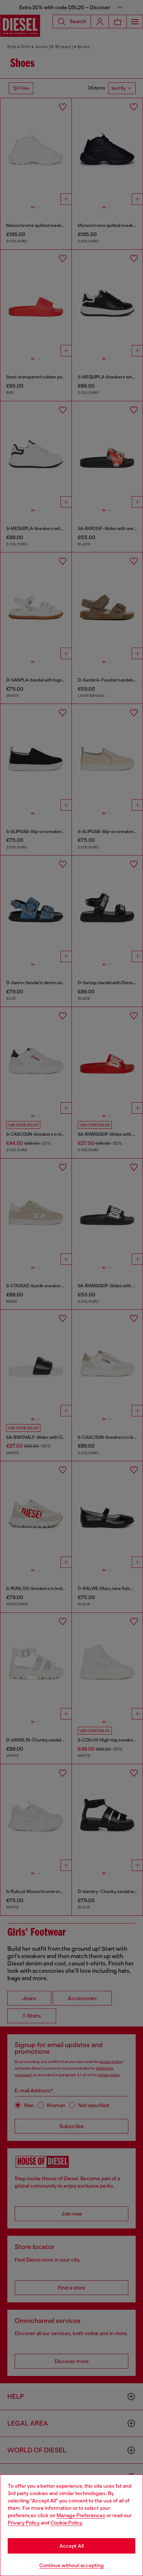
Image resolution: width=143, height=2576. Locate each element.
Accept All (71, 2546)
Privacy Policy (24, 2523)
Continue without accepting (71, 2565)
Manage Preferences (81, 2515)
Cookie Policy (66, 2523)
